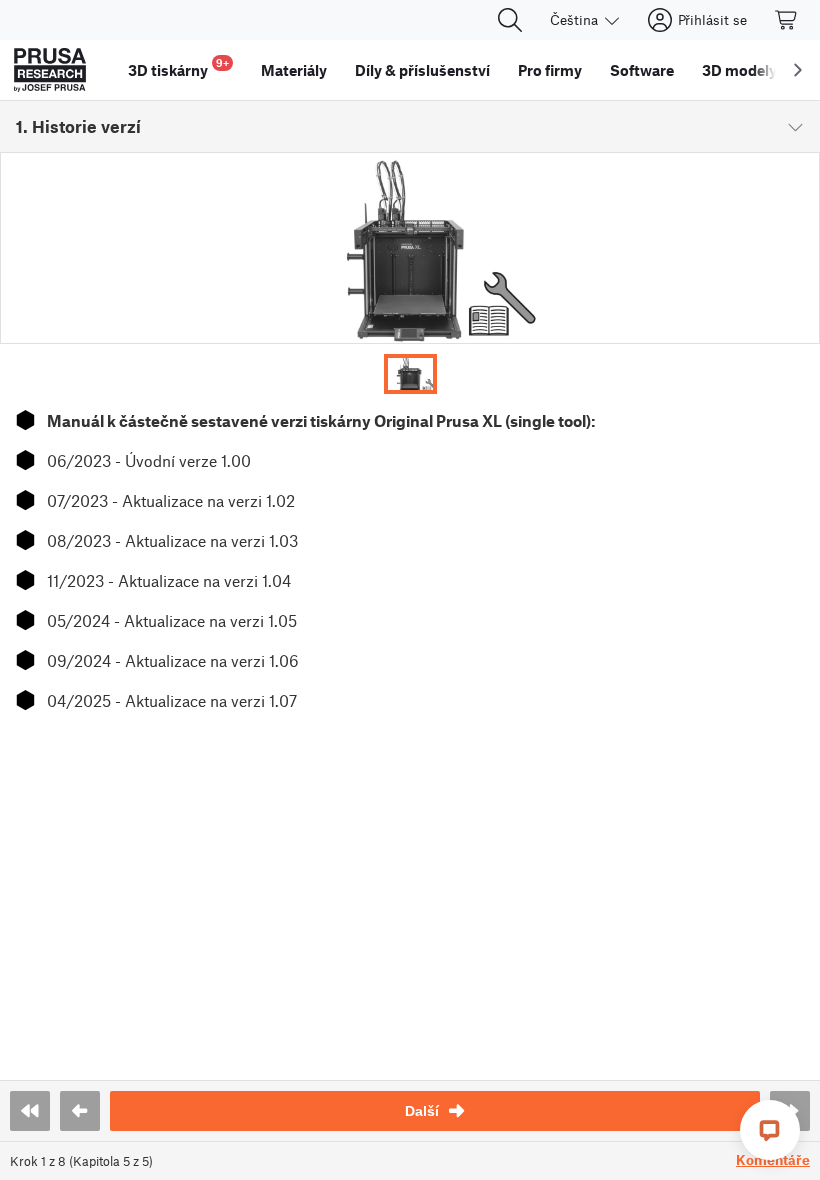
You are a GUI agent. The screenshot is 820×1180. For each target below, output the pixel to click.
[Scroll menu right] (798, 70)
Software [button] (642, 70)
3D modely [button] (739, 70)
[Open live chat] (770, 1130)
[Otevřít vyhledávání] (510, 20)
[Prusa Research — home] (50, 70)
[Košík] (787, 20)
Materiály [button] (294, 70)
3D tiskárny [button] (178, 67)
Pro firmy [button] (550, 70)
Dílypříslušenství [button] (422, 70)
